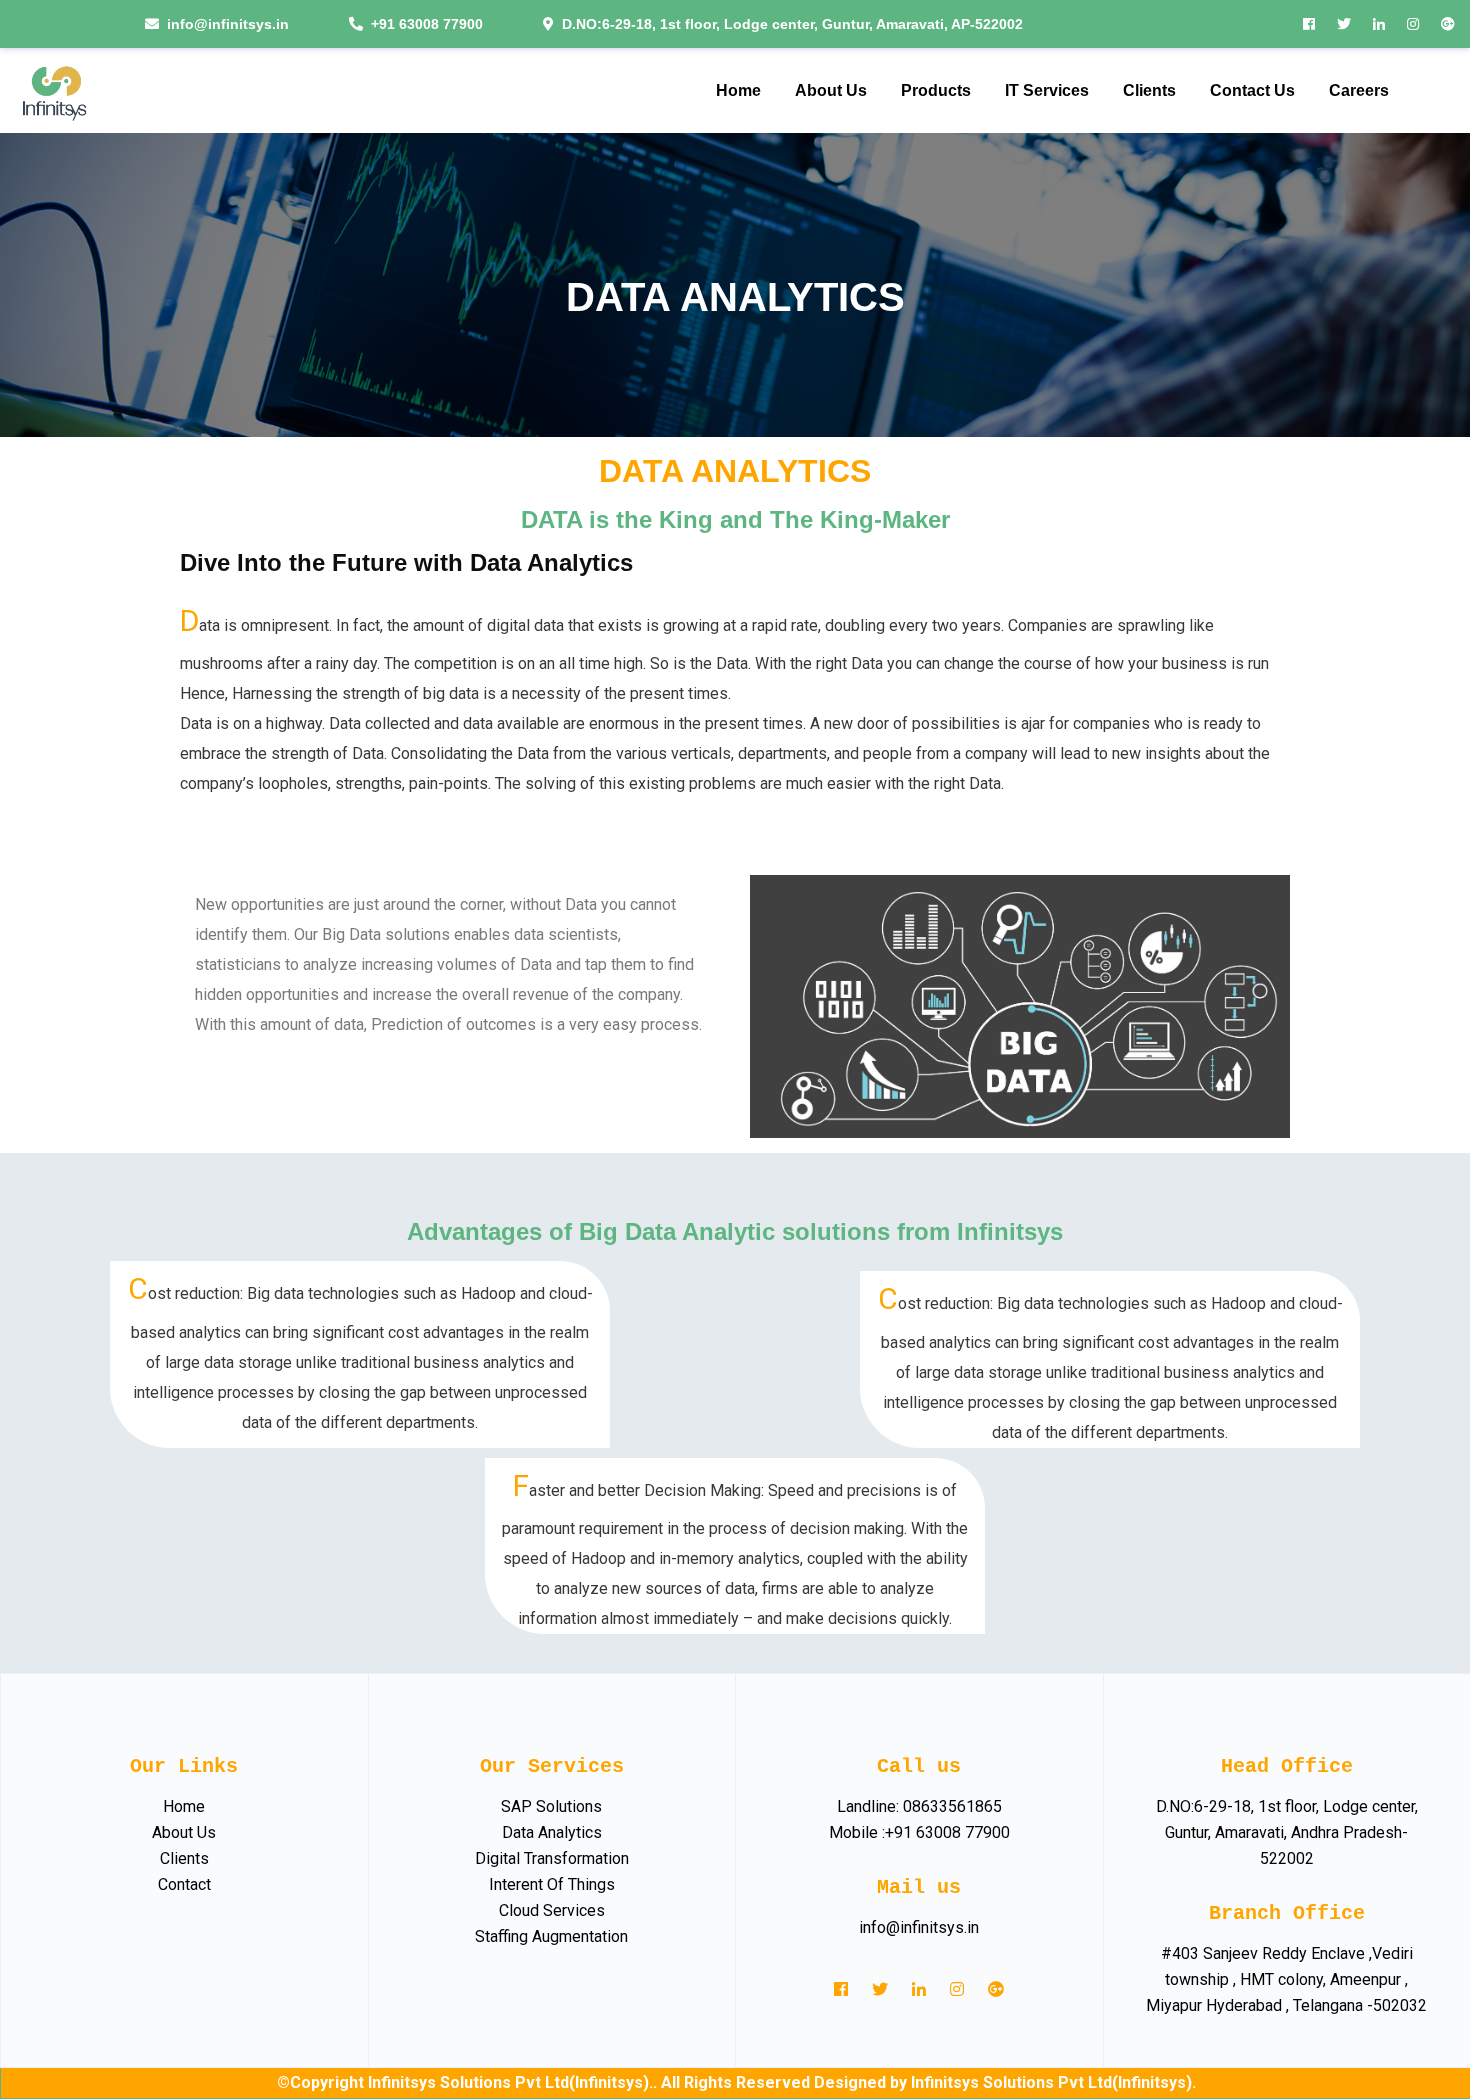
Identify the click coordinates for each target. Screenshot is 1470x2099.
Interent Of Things (552, 1884)
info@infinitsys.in (228, 24)
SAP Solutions (551, 1806)
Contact (184, 1884)
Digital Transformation (552, 1858)
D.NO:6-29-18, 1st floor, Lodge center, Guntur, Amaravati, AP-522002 (792, 24)
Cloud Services (552, 1910)
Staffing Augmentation (551, 1936)
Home (184, 1806)
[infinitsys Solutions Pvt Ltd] (53, 90)
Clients (184, 1858)
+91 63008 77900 (427, 24)
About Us (184, 1832)
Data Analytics (552, 1832)
